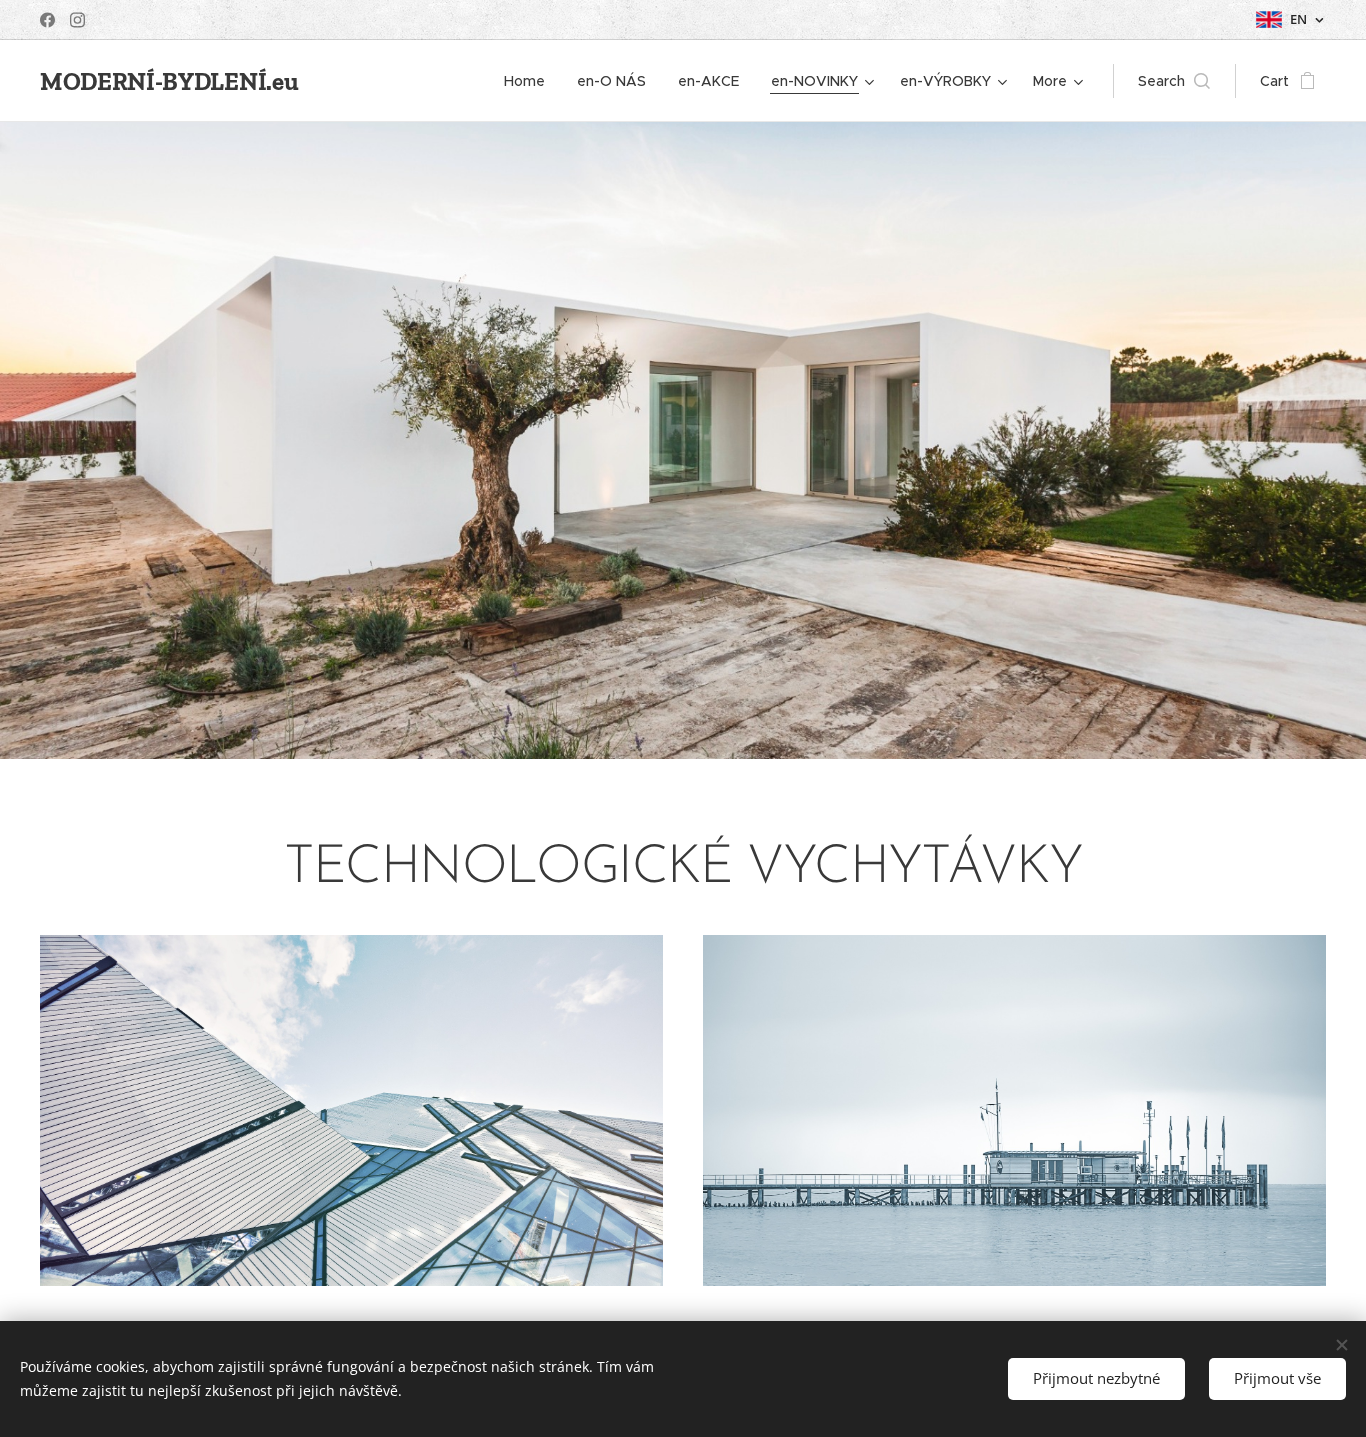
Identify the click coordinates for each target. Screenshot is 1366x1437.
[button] (1174, 81)
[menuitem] (530, 81)
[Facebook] (47, 20)
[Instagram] (77, 20)
